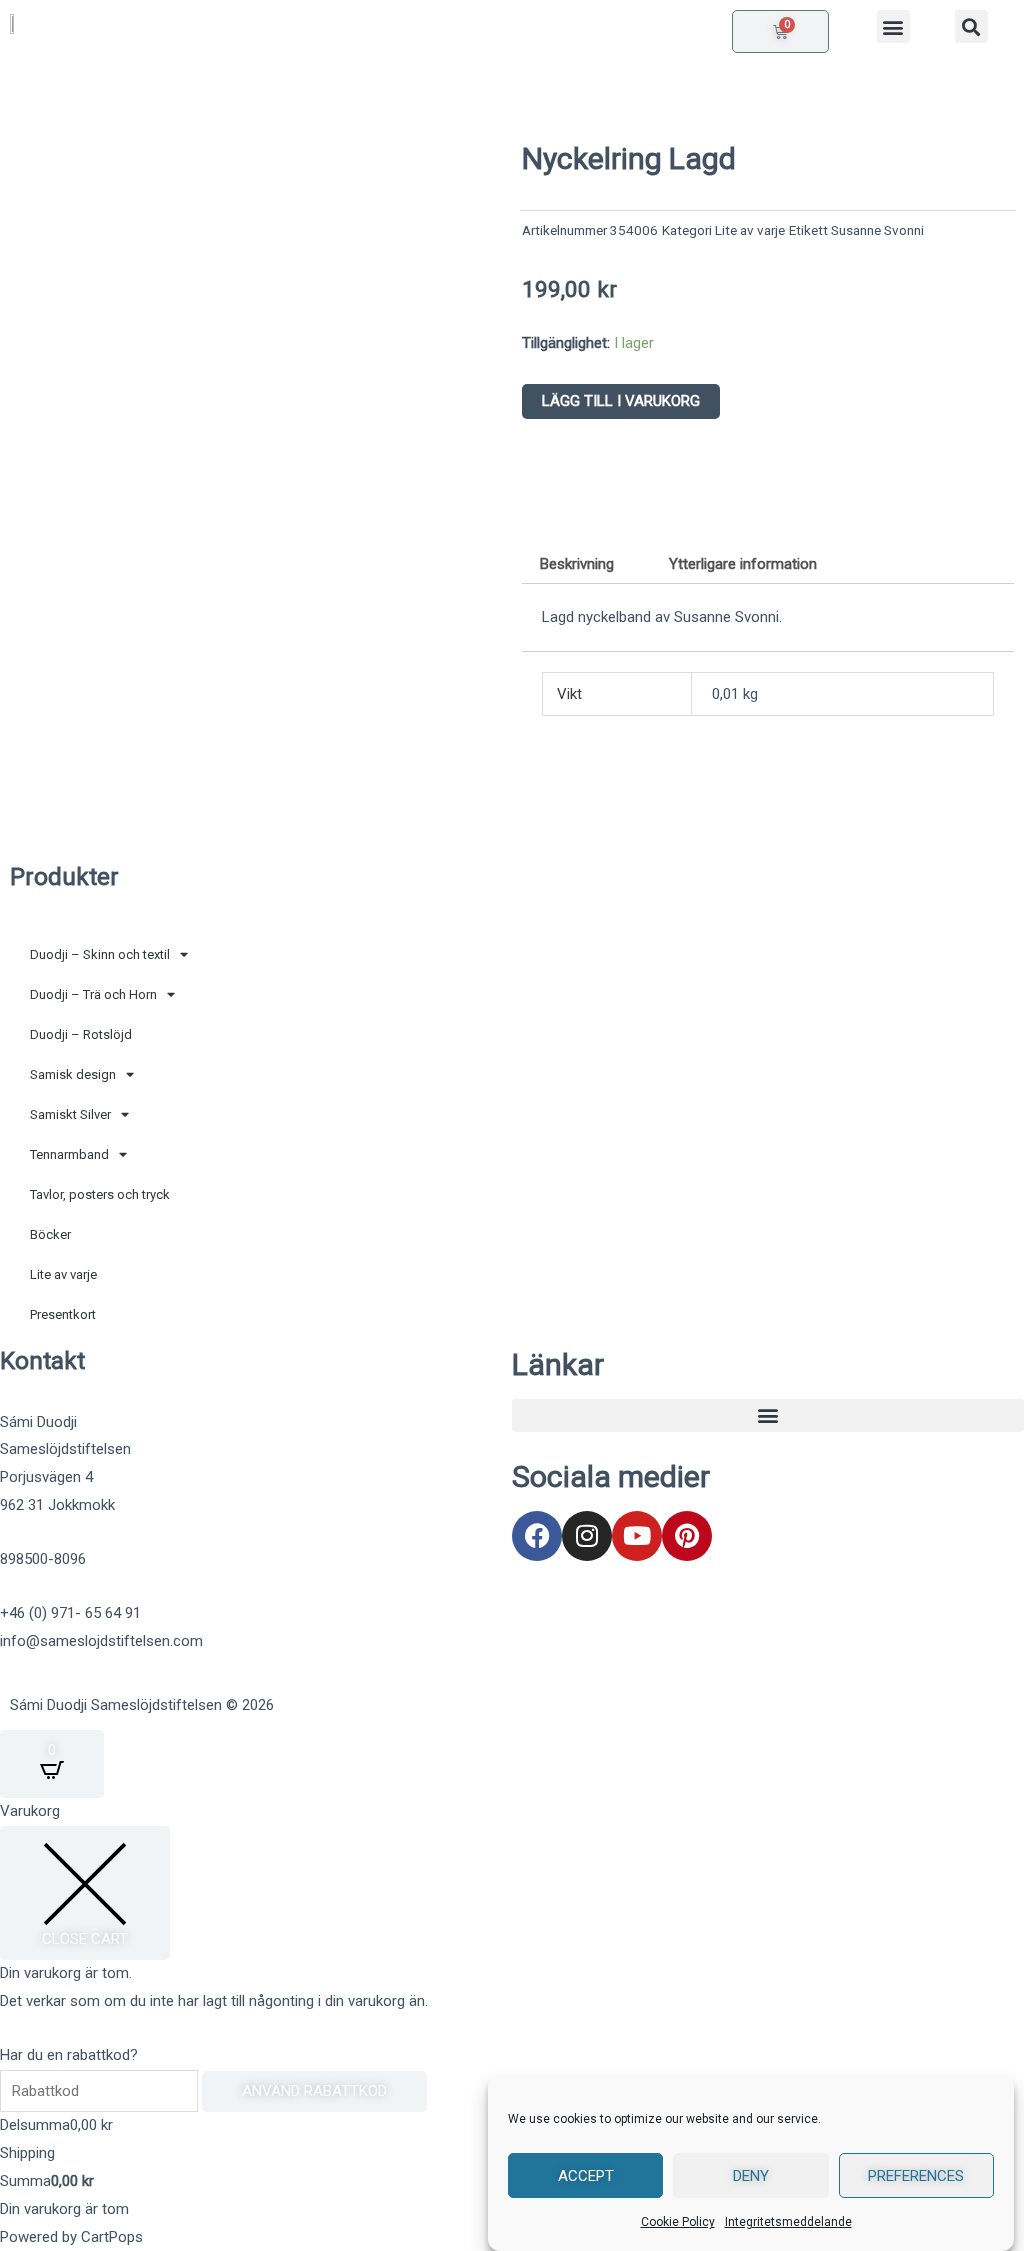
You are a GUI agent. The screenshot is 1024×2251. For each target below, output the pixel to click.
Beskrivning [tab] (577, 564)
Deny (751, 2176)
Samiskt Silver (70, 1114)
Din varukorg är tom (64, 2209)
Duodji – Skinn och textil (100, 954)
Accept (586, 2176)
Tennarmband (69, 1154)
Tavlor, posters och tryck (100, 1194)
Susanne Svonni (877, 230)
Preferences (916, 2176)
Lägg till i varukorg (621, 401)
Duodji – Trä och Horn (93, 994)
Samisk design (73, 1074)
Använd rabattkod (314, 2091)
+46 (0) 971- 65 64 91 (70, 1613)
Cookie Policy (678, 2222)
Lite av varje (750, 230)
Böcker (50, 1234)
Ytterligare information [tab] (743, 564)
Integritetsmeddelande (788, 2222)
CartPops (112, 2237)
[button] (893, 26)
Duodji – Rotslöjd (81, 1034)
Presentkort (63, 1314)
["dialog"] (512, 2024)
